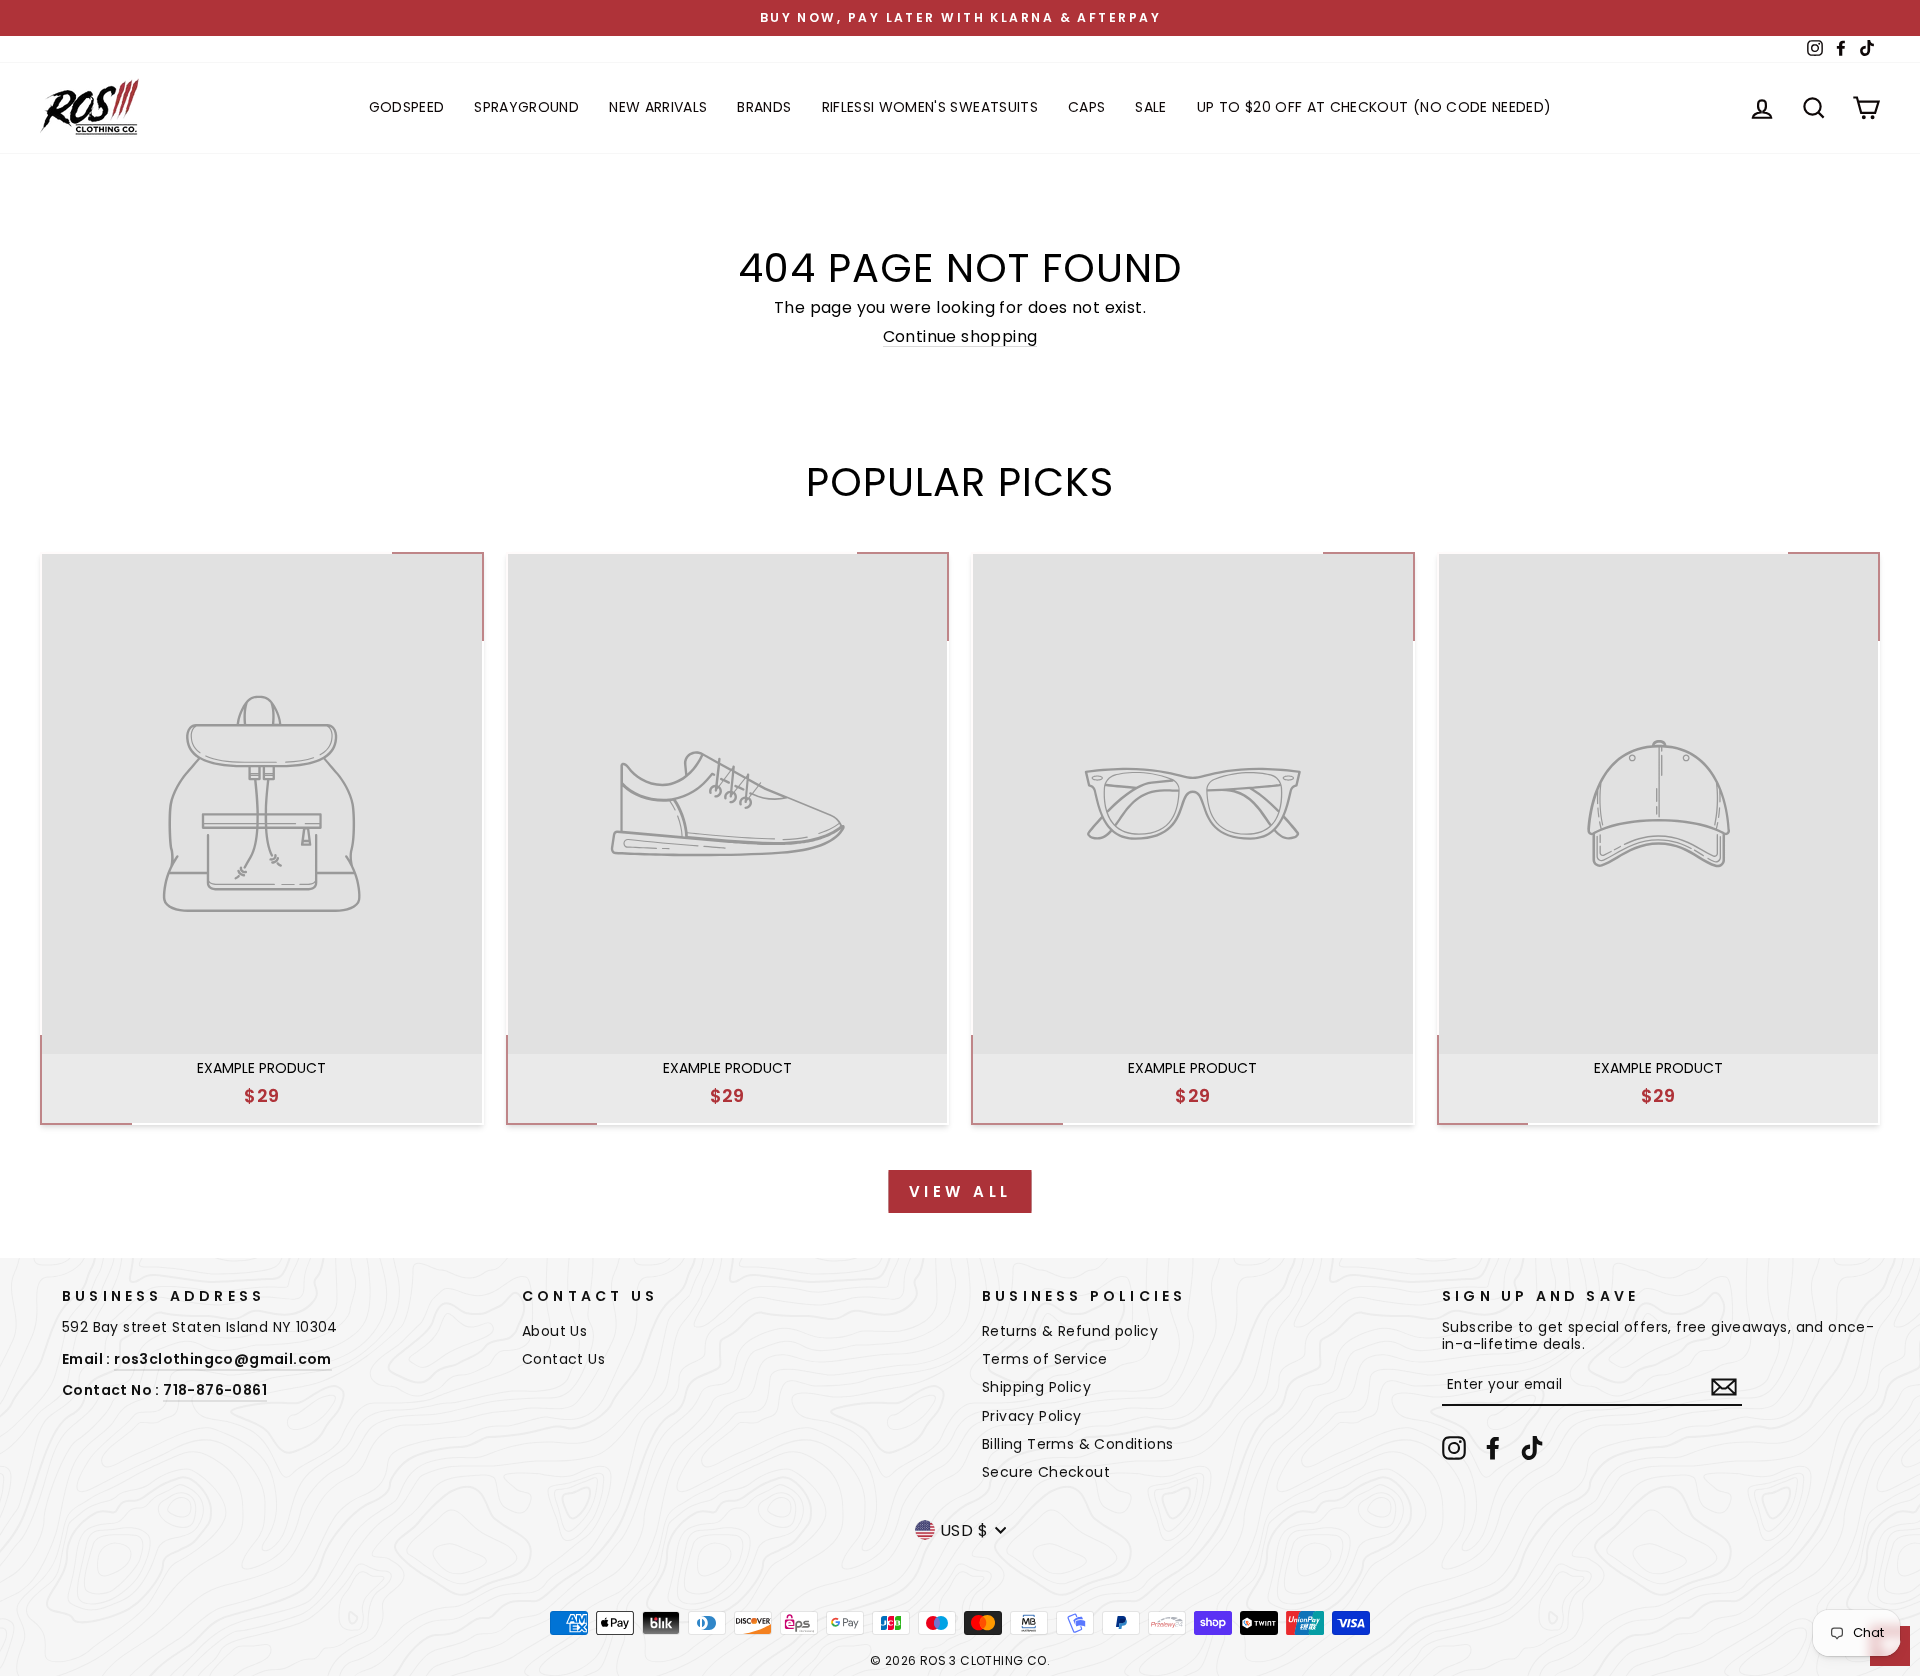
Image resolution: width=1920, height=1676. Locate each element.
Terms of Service (1044, 1359)
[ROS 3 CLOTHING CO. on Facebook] (1493, 1448)
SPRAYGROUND (526, 107)
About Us (554, 1331)
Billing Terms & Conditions (1077, 1444)
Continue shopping (960, 337)
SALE (1150, 107)
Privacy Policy (1032, 1416)
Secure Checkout (1046, 1472)
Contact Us (563, 1359)
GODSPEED (407, 107)
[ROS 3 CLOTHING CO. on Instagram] (1454, 1448)
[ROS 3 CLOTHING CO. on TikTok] (1532, 1448)
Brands (764, 107)
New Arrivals (658, 107)
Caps (1086, 107)
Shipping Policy (1036, 1387)
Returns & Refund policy (1070, 1331)
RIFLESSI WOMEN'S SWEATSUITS (930, 107)
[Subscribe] (1724, 1387)
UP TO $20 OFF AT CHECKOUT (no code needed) (1374, 107)
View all (960, 1191)
